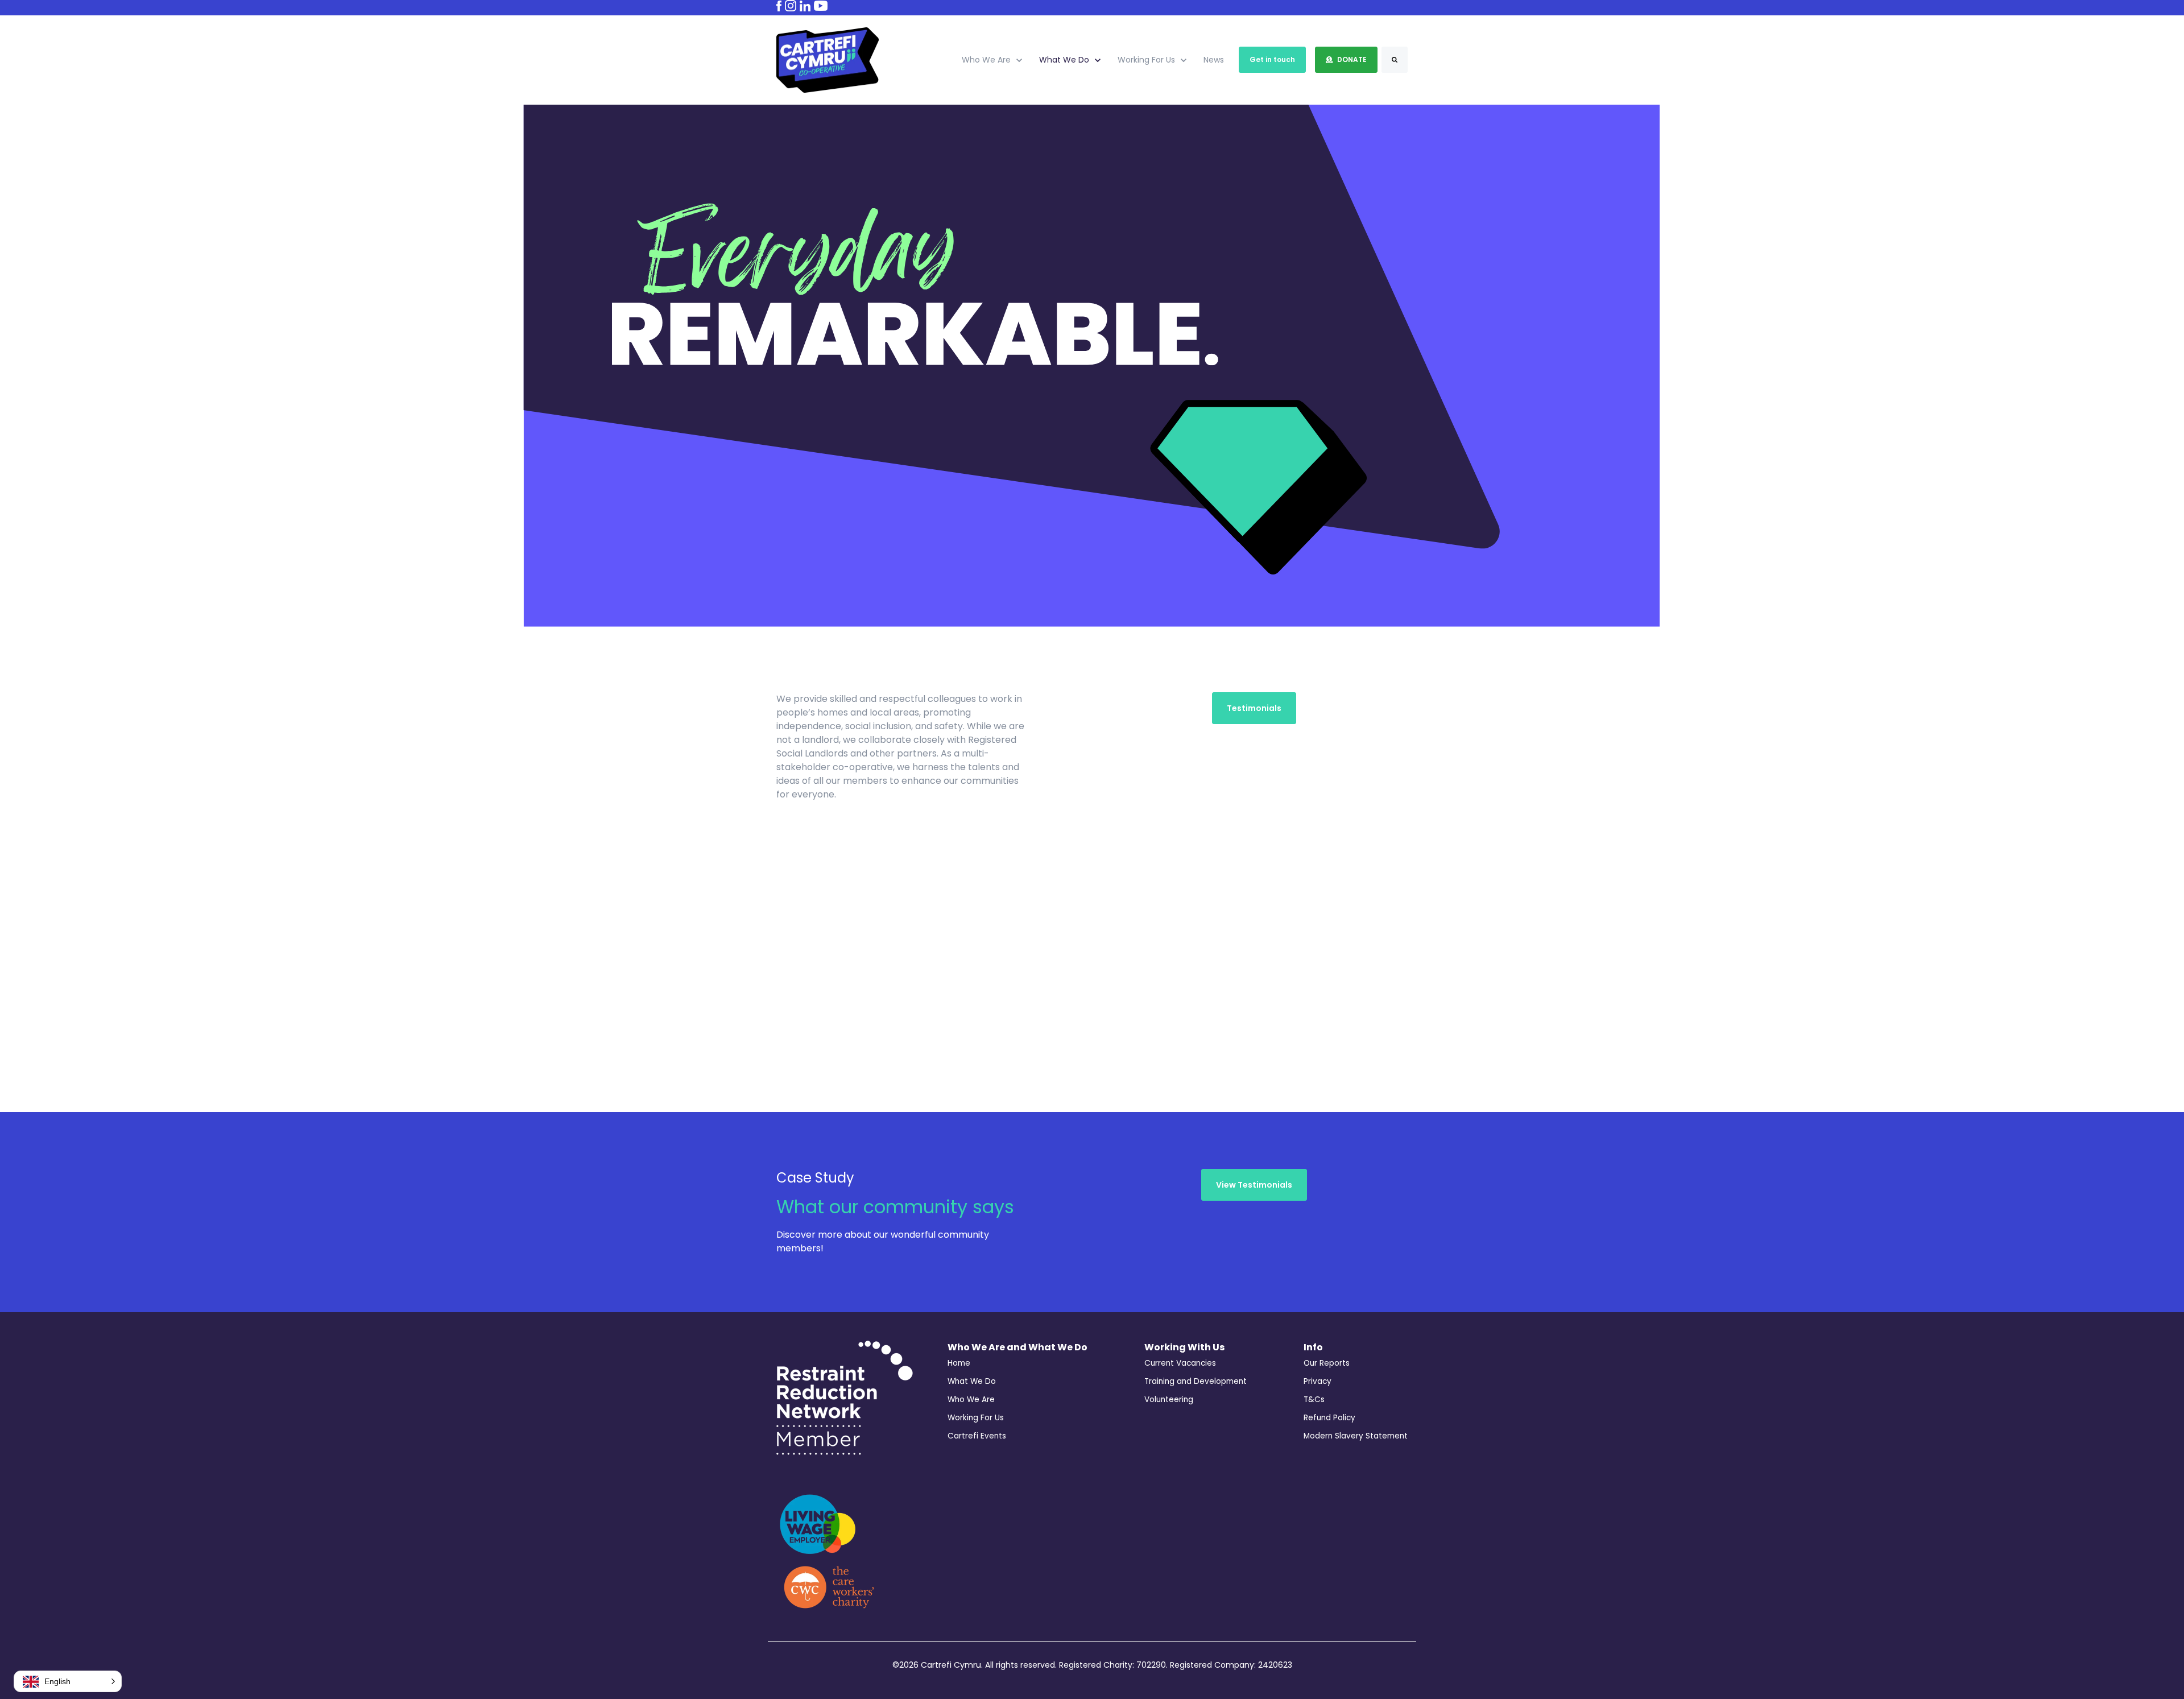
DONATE (1352, 59)
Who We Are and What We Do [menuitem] (1017, 1347)
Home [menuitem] (959, 1363)
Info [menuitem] (1313, 1347)
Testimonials (1254, 708)
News (1214, 60)
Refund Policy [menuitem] (1329, 1418)
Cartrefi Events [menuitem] (977, 1436)
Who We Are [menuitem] (971, 1400)
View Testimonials (1254, 1185)
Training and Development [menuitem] (1196, 1381)
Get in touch (1272, 59)
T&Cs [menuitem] (1314, 1400)
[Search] (1395, 60)
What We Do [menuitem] (972, 1381)
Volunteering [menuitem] (1169, 1400)
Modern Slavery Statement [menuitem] (1356, 1436)
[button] (68, 1681)
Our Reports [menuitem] (1327, 1363)
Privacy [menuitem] (1318, 1381)
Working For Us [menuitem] (976, 1418)
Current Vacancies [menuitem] (1180, 1363)
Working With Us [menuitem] (1184, 1347)
